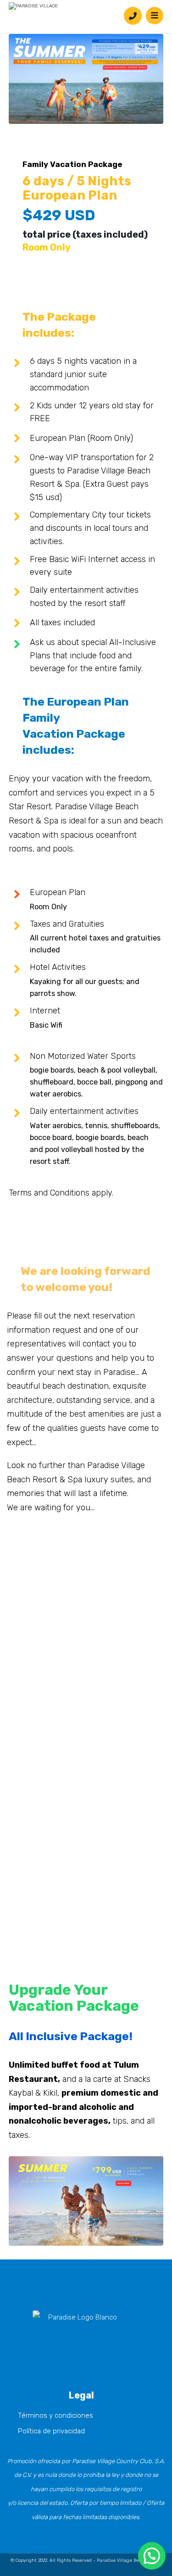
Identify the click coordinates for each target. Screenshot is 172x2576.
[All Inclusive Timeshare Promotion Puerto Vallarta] (34, 6)
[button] (82, 2329)
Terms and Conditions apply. (61, 1193)
